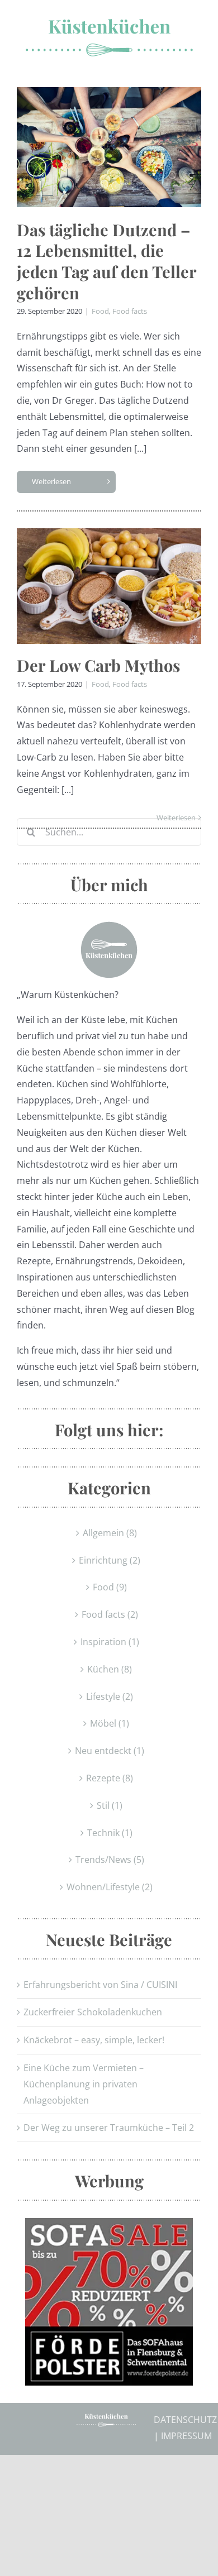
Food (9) (110, 1587)
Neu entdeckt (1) (110, 1751)
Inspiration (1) (110, 1642)
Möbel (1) (110, 1723)
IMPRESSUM (186, 2436)
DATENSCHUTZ (185, 2420)
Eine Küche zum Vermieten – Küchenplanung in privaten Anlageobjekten (84, 2084)
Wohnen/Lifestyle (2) (110, 1887)
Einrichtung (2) (110, 1560)
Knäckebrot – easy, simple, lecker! (94, 2040)
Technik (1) (110, 1833)
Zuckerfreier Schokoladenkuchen (93, 2012)
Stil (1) (110, 1805)
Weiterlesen (51, 481)
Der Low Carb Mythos (98, 665)
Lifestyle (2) (110, 1696)
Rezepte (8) (110, 1778)
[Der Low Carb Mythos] (109, 586)
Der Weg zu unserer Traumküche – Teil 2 (109, 2128)
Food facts (130, 311)
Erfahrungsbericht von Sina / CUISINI (100, 1985)
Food (100, 311)
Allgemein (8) (110, 1533)
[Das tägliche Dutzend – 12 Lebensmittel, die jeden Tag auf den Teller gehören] (109, 147)
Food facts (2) (110, 1614)
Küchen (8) (110, 1669)
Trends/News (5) (110, 1860)
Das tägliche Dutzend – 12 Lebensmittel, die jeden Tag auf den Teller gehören (106, 261)
